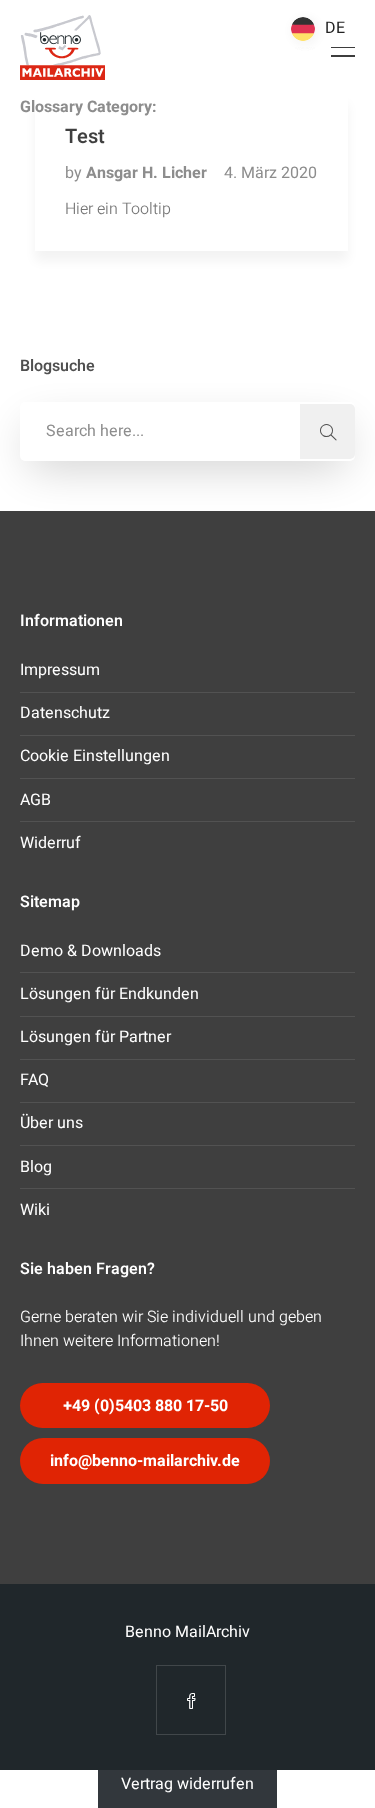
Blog (36, 1167)
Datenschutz (65, 713)
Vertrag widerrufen (187, 1783)
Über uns (51, 1123)
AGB (35, 800)
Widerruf (50, 843)
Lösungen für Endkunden (109, 994)
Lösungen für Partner (95, 1037)
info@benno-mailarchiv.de (145, 1461)
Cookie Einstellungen (95, 756)
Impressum (60, 670)
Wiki (35, 1210)
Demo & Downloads (90, 951)
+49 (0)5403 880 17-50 (145, 1406)
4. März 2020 (270, 173)
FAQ (34, 1080)
